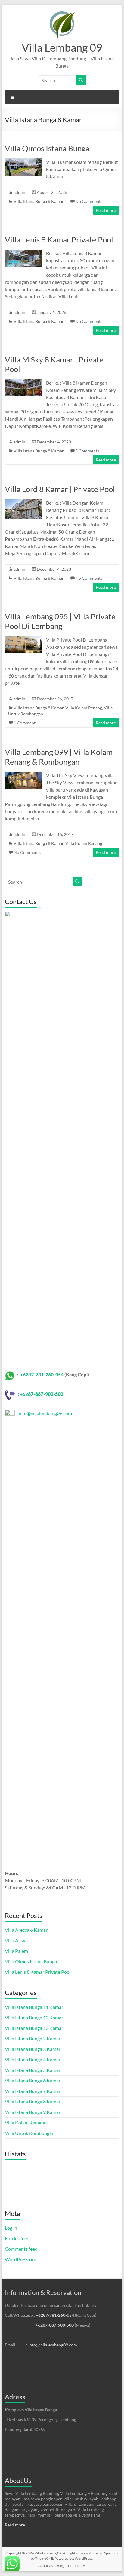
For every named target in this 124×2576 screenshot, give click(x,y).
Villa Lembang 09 (62, 47)
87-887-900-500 (46, 1394)
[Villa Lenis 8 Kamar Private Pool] (23, 252)
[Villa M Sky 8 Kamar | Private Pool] (23, 382)
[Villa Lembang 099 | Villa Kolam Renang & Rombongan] (23, 775)
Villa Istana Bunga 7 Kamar (33, 2091)
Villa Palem (16, 1951)
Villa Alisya (16, 1940)
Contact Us (77, 2566)
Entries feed (17, 2238)
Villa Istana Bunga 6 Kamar (33, 2080)
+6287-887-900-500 (55, 2325)
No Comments (89, 201)
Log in (11, 2228)
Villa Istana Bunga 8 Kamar (39, 201)
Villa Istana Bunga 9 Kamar (33, 2112)
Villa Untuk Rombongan (30, 2133)
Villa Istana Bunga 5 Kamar (33, 2070)
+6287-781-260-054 (42, 1374)
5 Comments (87, 451)
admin (19, 192)
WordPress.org (20, 2259)
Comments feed (21, 2249)
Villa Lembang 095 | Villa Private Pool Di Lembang (60, 621)
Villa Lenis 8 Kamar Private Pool (59, 239)
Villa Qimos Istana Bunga (47, 148)
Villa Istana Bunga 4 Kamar (33, 2059)
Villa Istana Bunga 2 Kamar (33, 2038)
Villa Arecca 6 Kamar (26, 1930)
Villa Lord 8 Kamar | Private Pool (60, 489)
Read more (106, 210)
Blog (60, 2566)
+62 (24, 1394)
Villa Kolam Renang (84, 708)
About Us (18, 2480)
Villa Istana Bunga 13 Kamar (34, 2028)
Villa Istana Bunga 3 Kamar (33, 2049)
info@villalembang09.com (45, 1413)
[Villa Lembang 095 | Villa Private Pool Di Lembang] (23, 639)
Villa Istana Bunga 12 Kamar (34, 2017)
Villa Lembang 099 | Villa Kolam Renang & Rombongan (59, 757)
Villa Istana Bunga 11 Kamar (34, 2007)
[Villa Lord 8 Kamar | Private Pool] (23, 502)
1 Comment (25, 723)
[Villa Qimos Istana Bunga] (23, 161)
